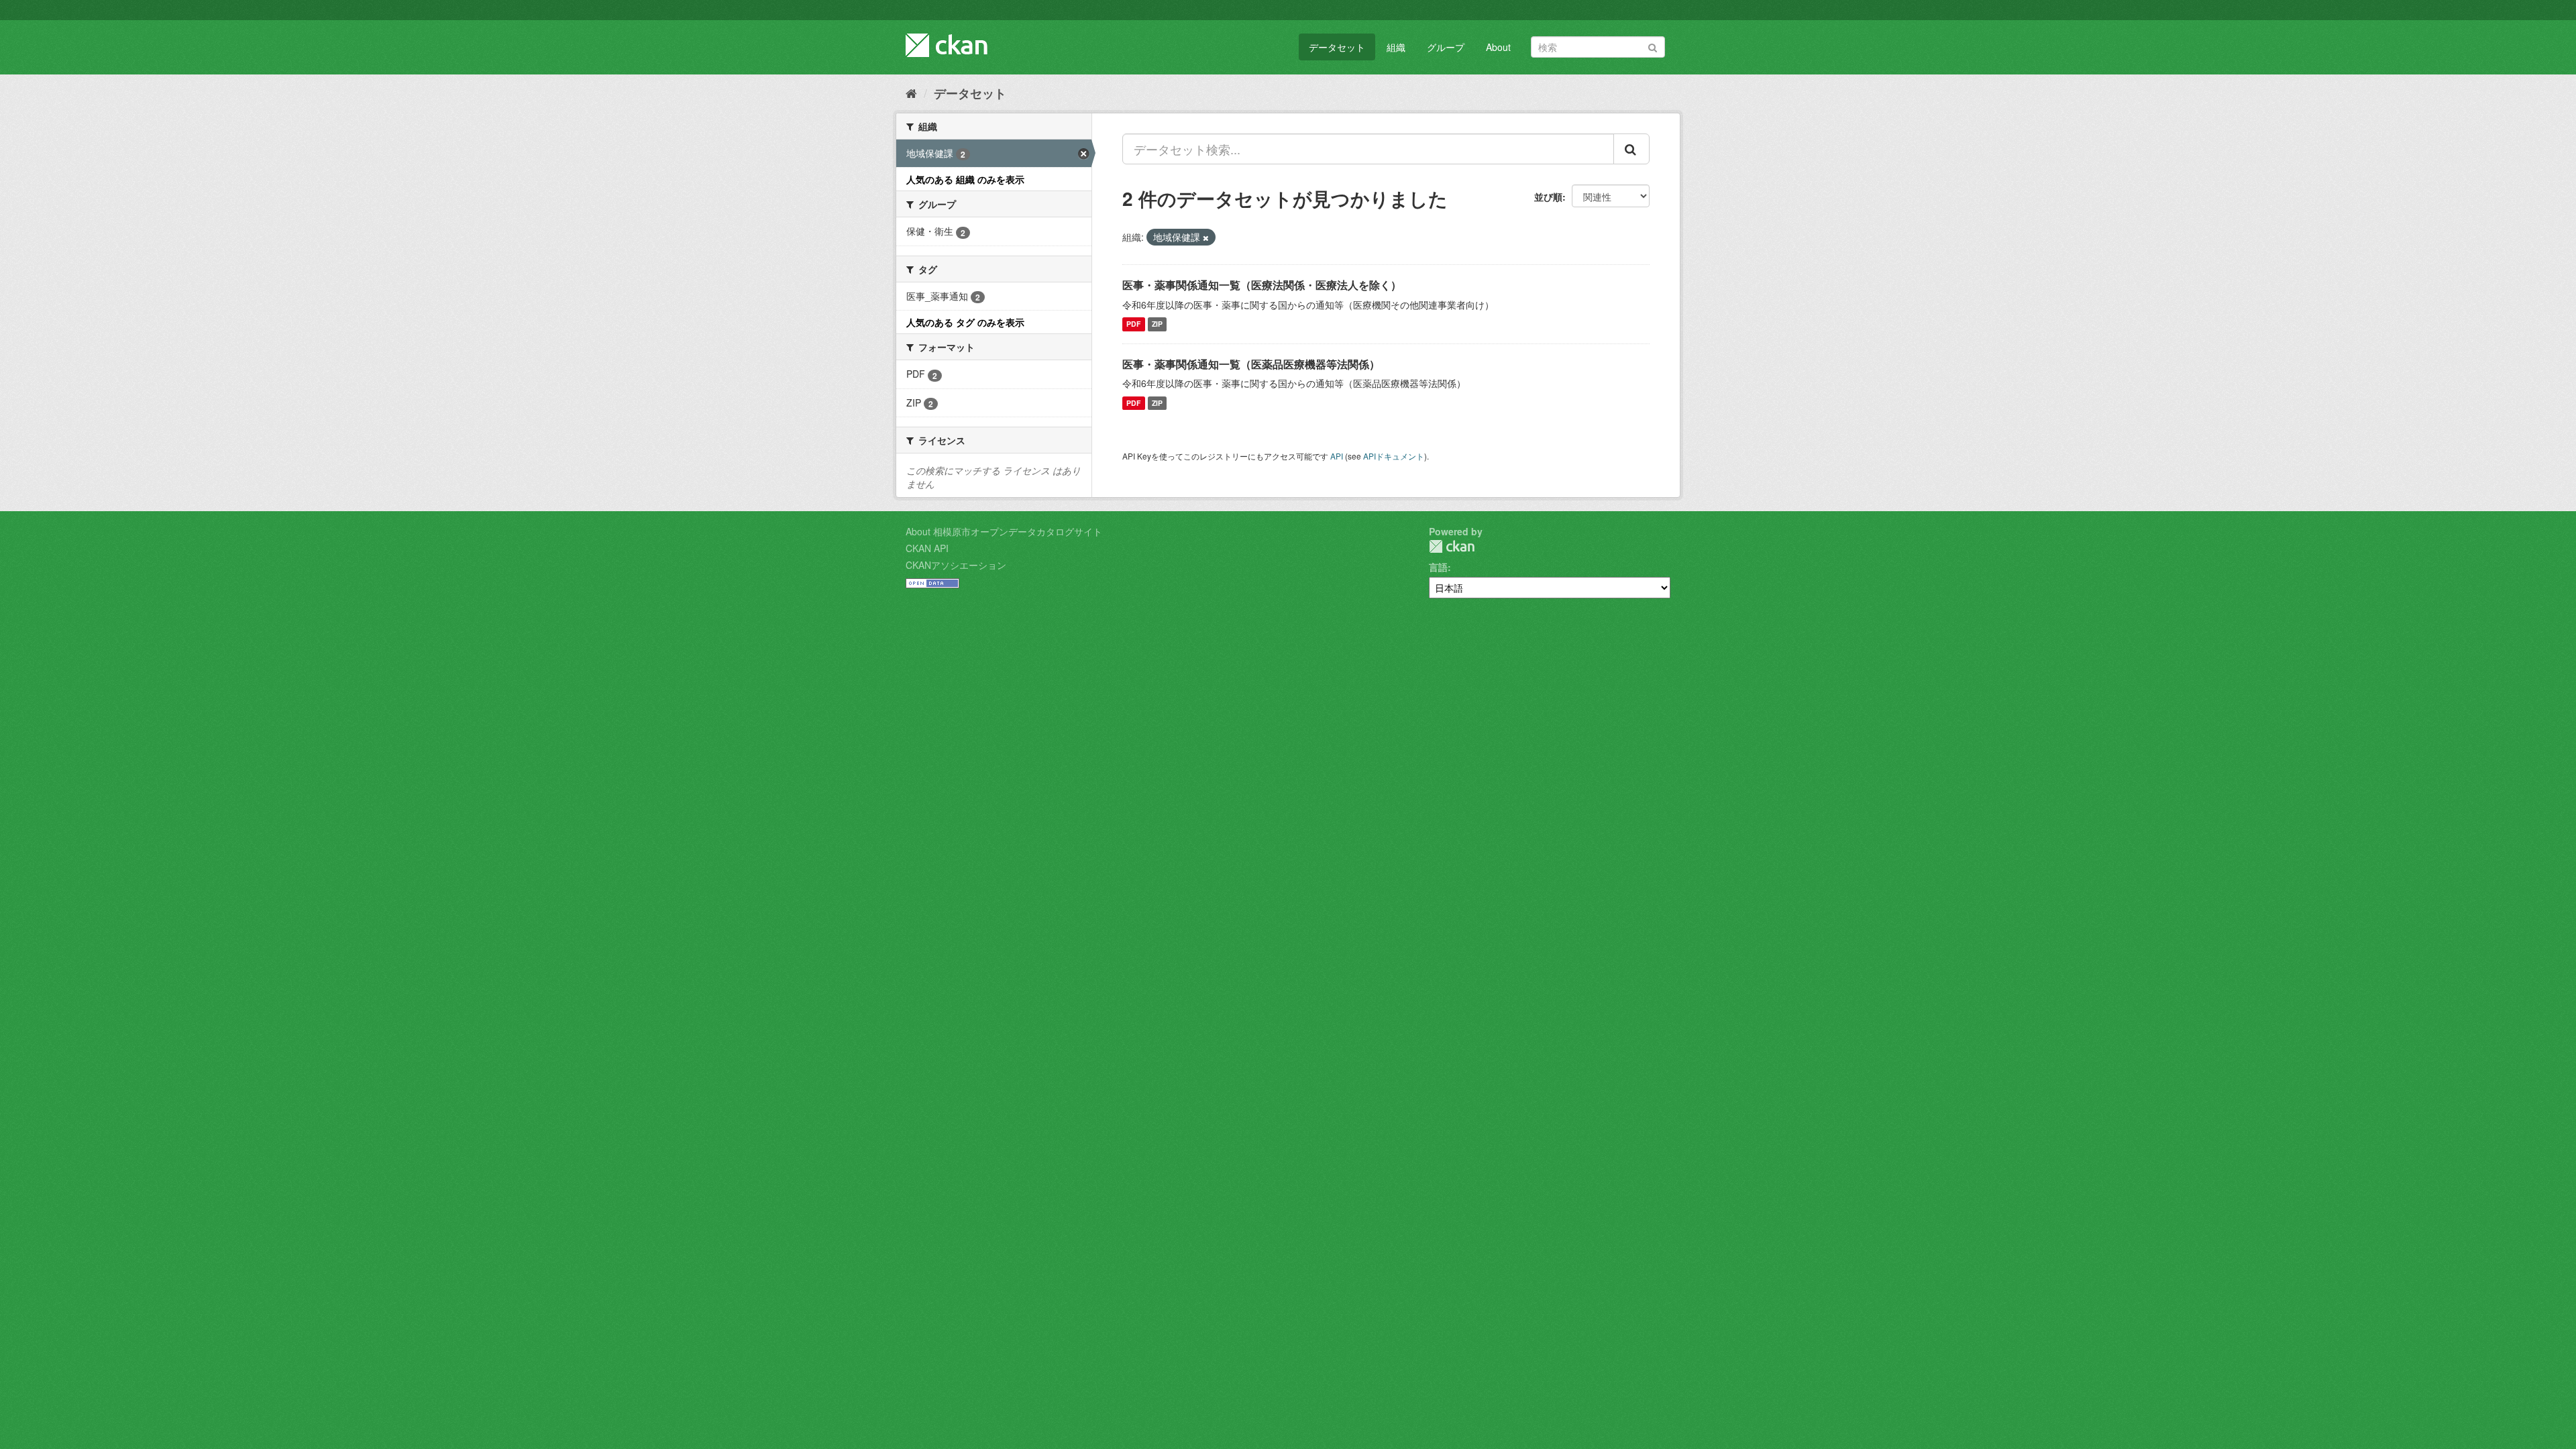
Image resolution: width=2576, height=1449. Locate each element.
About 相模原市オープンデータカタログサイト (1004, 531)
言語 (1438, 567)
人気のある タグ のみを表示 (965, 322)
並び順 (1548, 197)
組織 (1396, 47)
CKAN (1452, 546)
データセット (1337, 47)
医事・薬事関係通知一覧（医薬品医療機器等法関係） (1251, 364)
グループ (1446, 47)
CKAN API (927, 548)
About (1498, 47)
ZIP (1157, 324)
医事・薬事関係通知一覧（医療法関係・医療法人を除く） (1262, 285)
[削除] (1206, 237)
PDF (1133, 324)
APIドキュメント (1394, 456)
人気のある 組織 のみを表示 (965, 179)
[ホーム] (911, 93)
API (1337, 456)
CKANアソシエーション (956, 565)
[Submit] (1653, 46)
